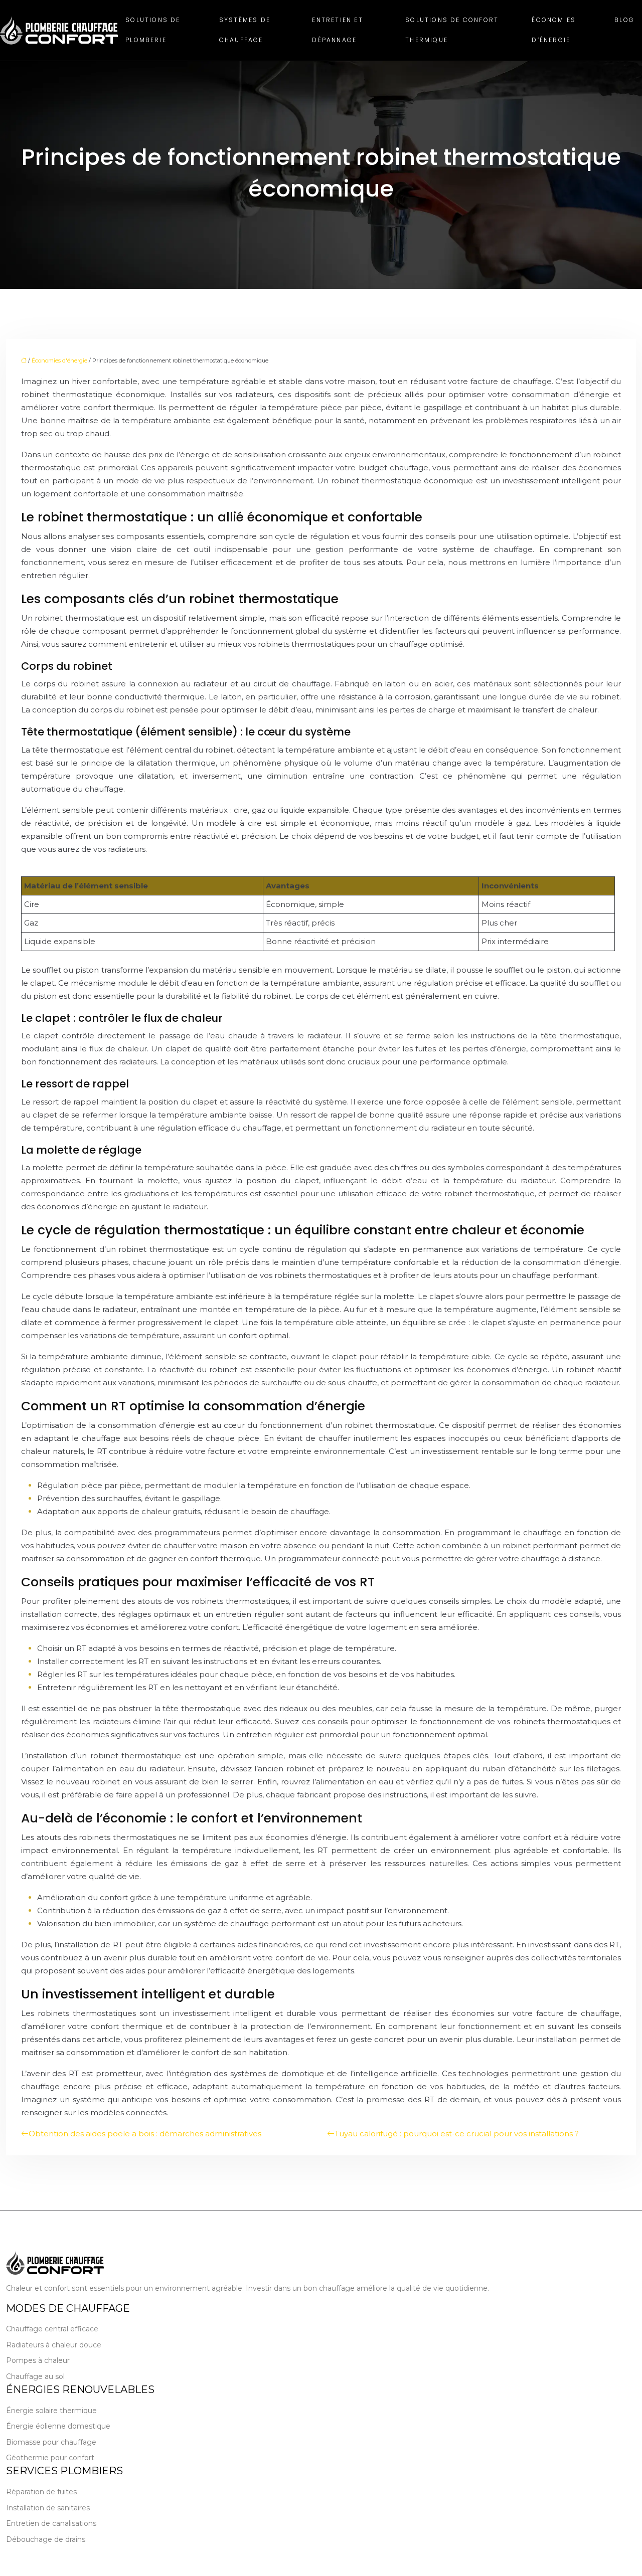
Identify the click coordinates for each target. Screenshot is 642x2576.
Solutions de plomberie (153, 30)
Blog (624, 20)
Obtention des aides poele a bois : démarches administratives (145, 2134)
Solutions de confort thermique (452, 30)
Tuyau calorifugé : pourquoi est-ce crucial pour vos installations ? (457, 2134)
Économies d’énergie (554, 30)
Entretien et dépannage (337, 30)
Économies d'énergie (59, 360)
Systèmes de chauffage (245, 30)
